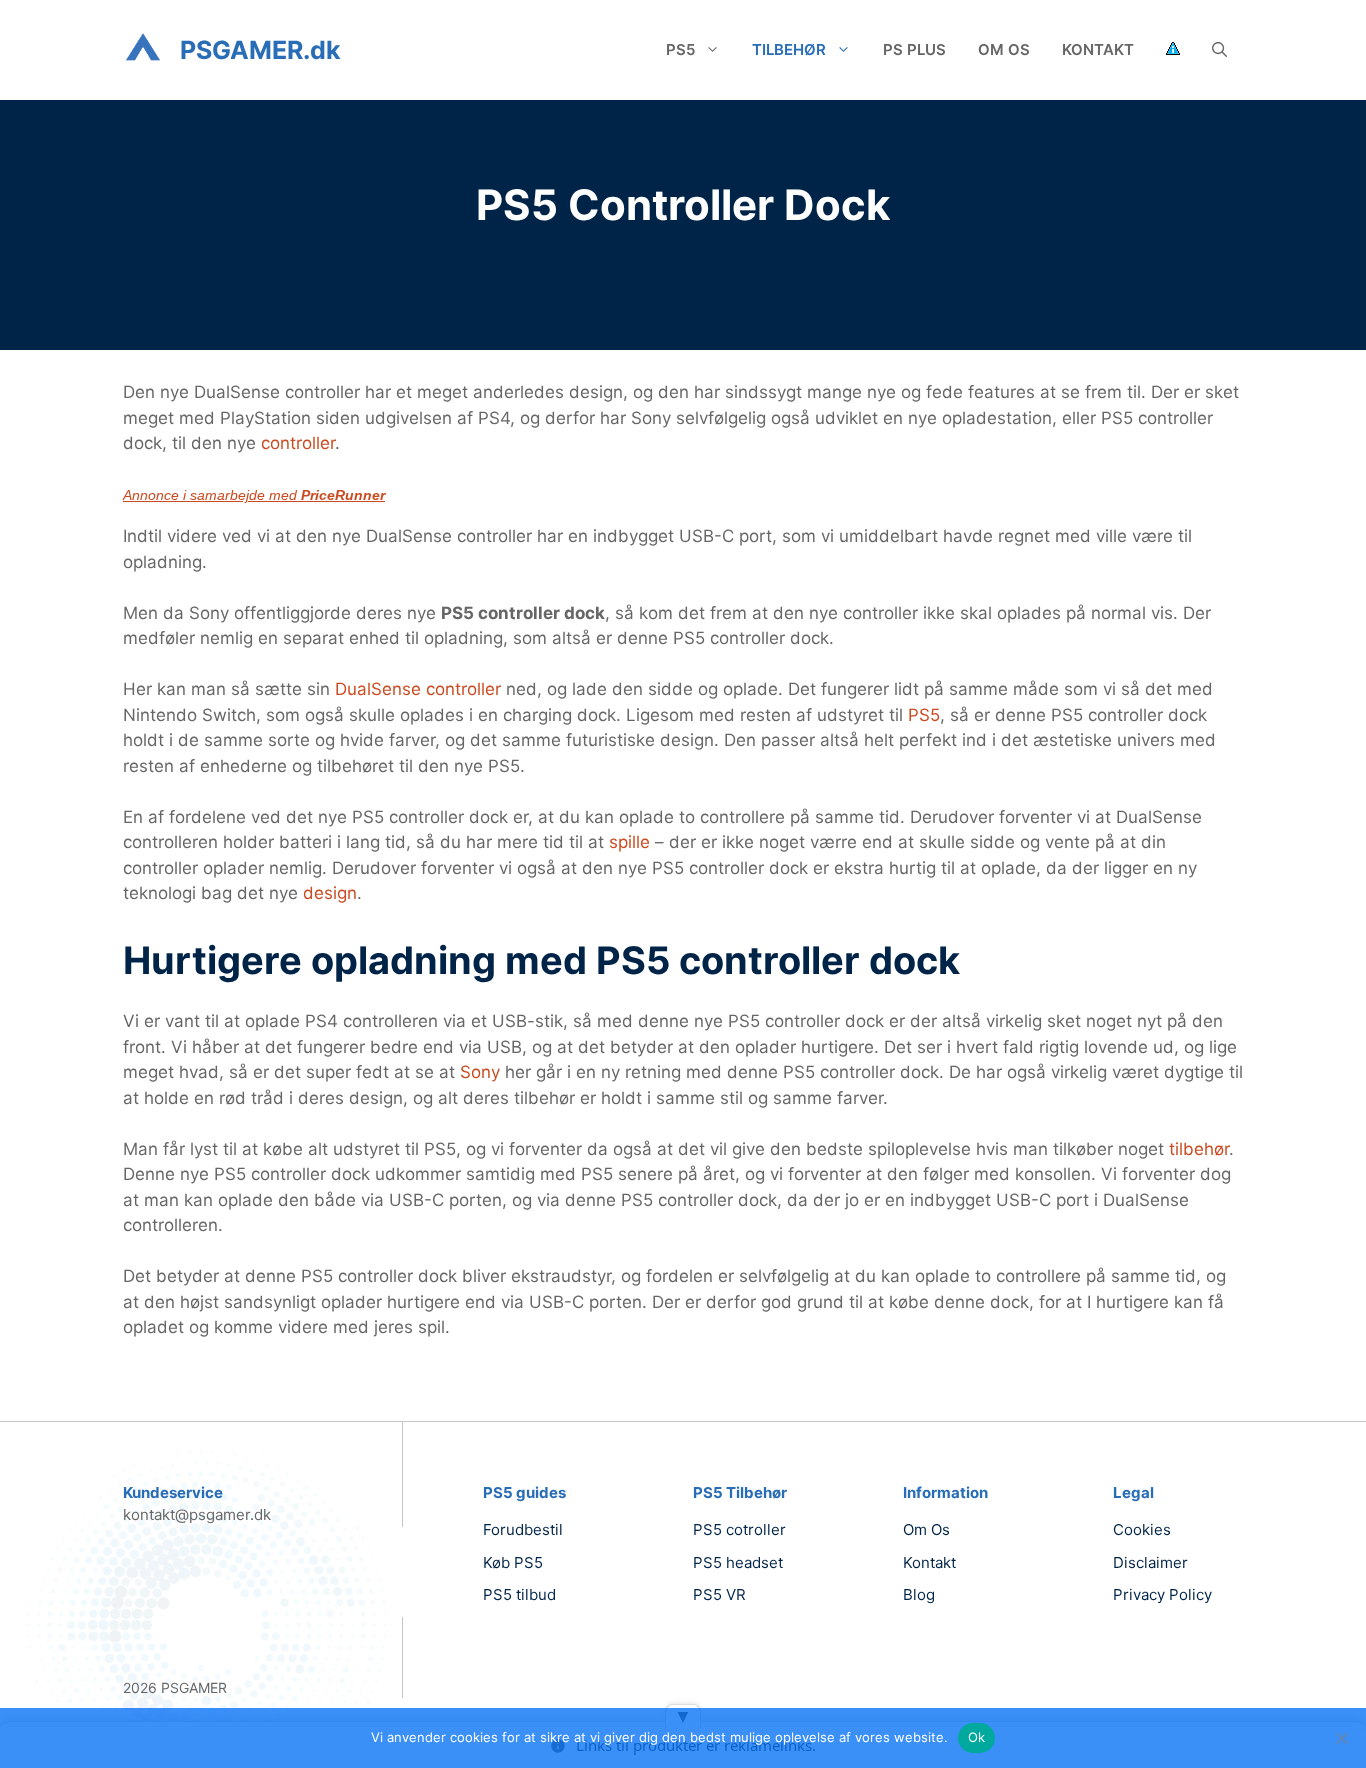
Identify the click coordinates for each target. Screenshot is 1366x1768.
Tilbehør (789, 49)
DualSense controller (418, 689)
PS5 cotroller (739, 1529)
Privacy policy (1162, 1594)
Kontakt (1098, 49)
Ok (977, 1737)
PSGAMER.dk (260, 50)
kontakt (929, 1562)
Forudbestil (523, 1529)
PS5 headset (738, 1562)
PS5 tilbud (519, 1594)
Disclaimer (1150, 1562)
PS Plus (914, 49)
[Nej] (1341, 1738)
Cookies (1142, 1529)
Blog (919, 1594)
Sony (482, 1072)
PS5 (680, 49)
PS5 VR (719, 1594)
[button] (1219, 50)
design (330, 893)
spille (632, 842)
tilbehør (1199, 1149)
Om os (1004, 49)
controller (298, 443)
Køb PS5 (513, 1562)
